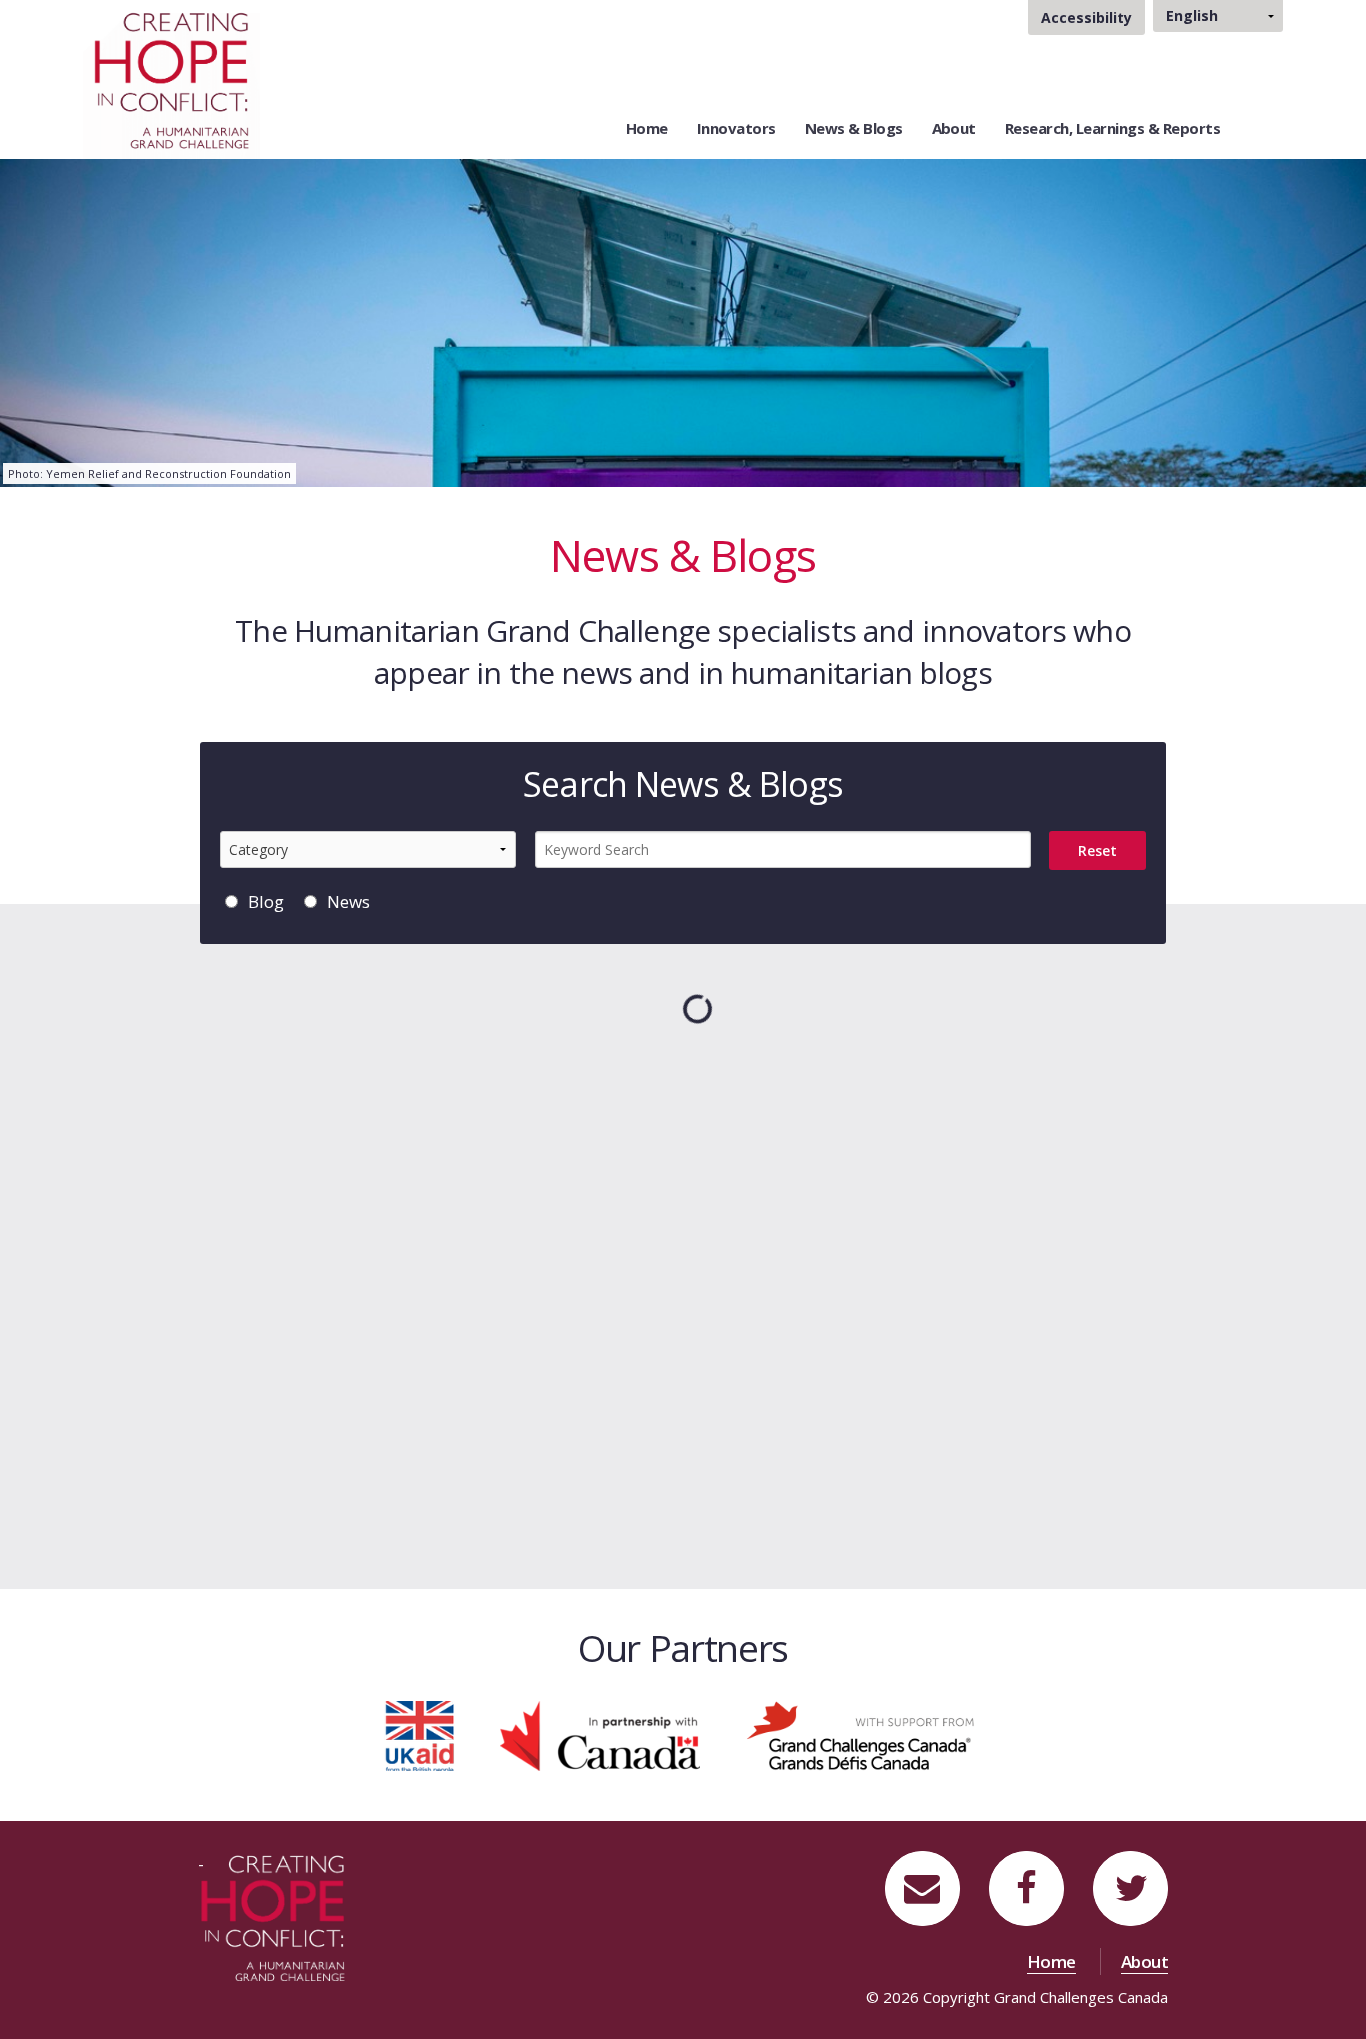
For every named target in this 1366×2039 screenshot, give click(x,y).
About (954, 128)
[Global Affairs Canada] (600, 1734)
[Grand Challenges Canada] (863, 1734)
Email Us (924, 1864)
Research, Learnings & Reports (1112, 128)
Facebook (1026, 1864)
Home (647, 128)
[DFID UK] (420, 1734)
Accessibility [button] (1086, 17)
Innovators (736, 128)
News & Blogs (854, 128)
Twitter (1139, 1864)
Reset (1097, 850)
